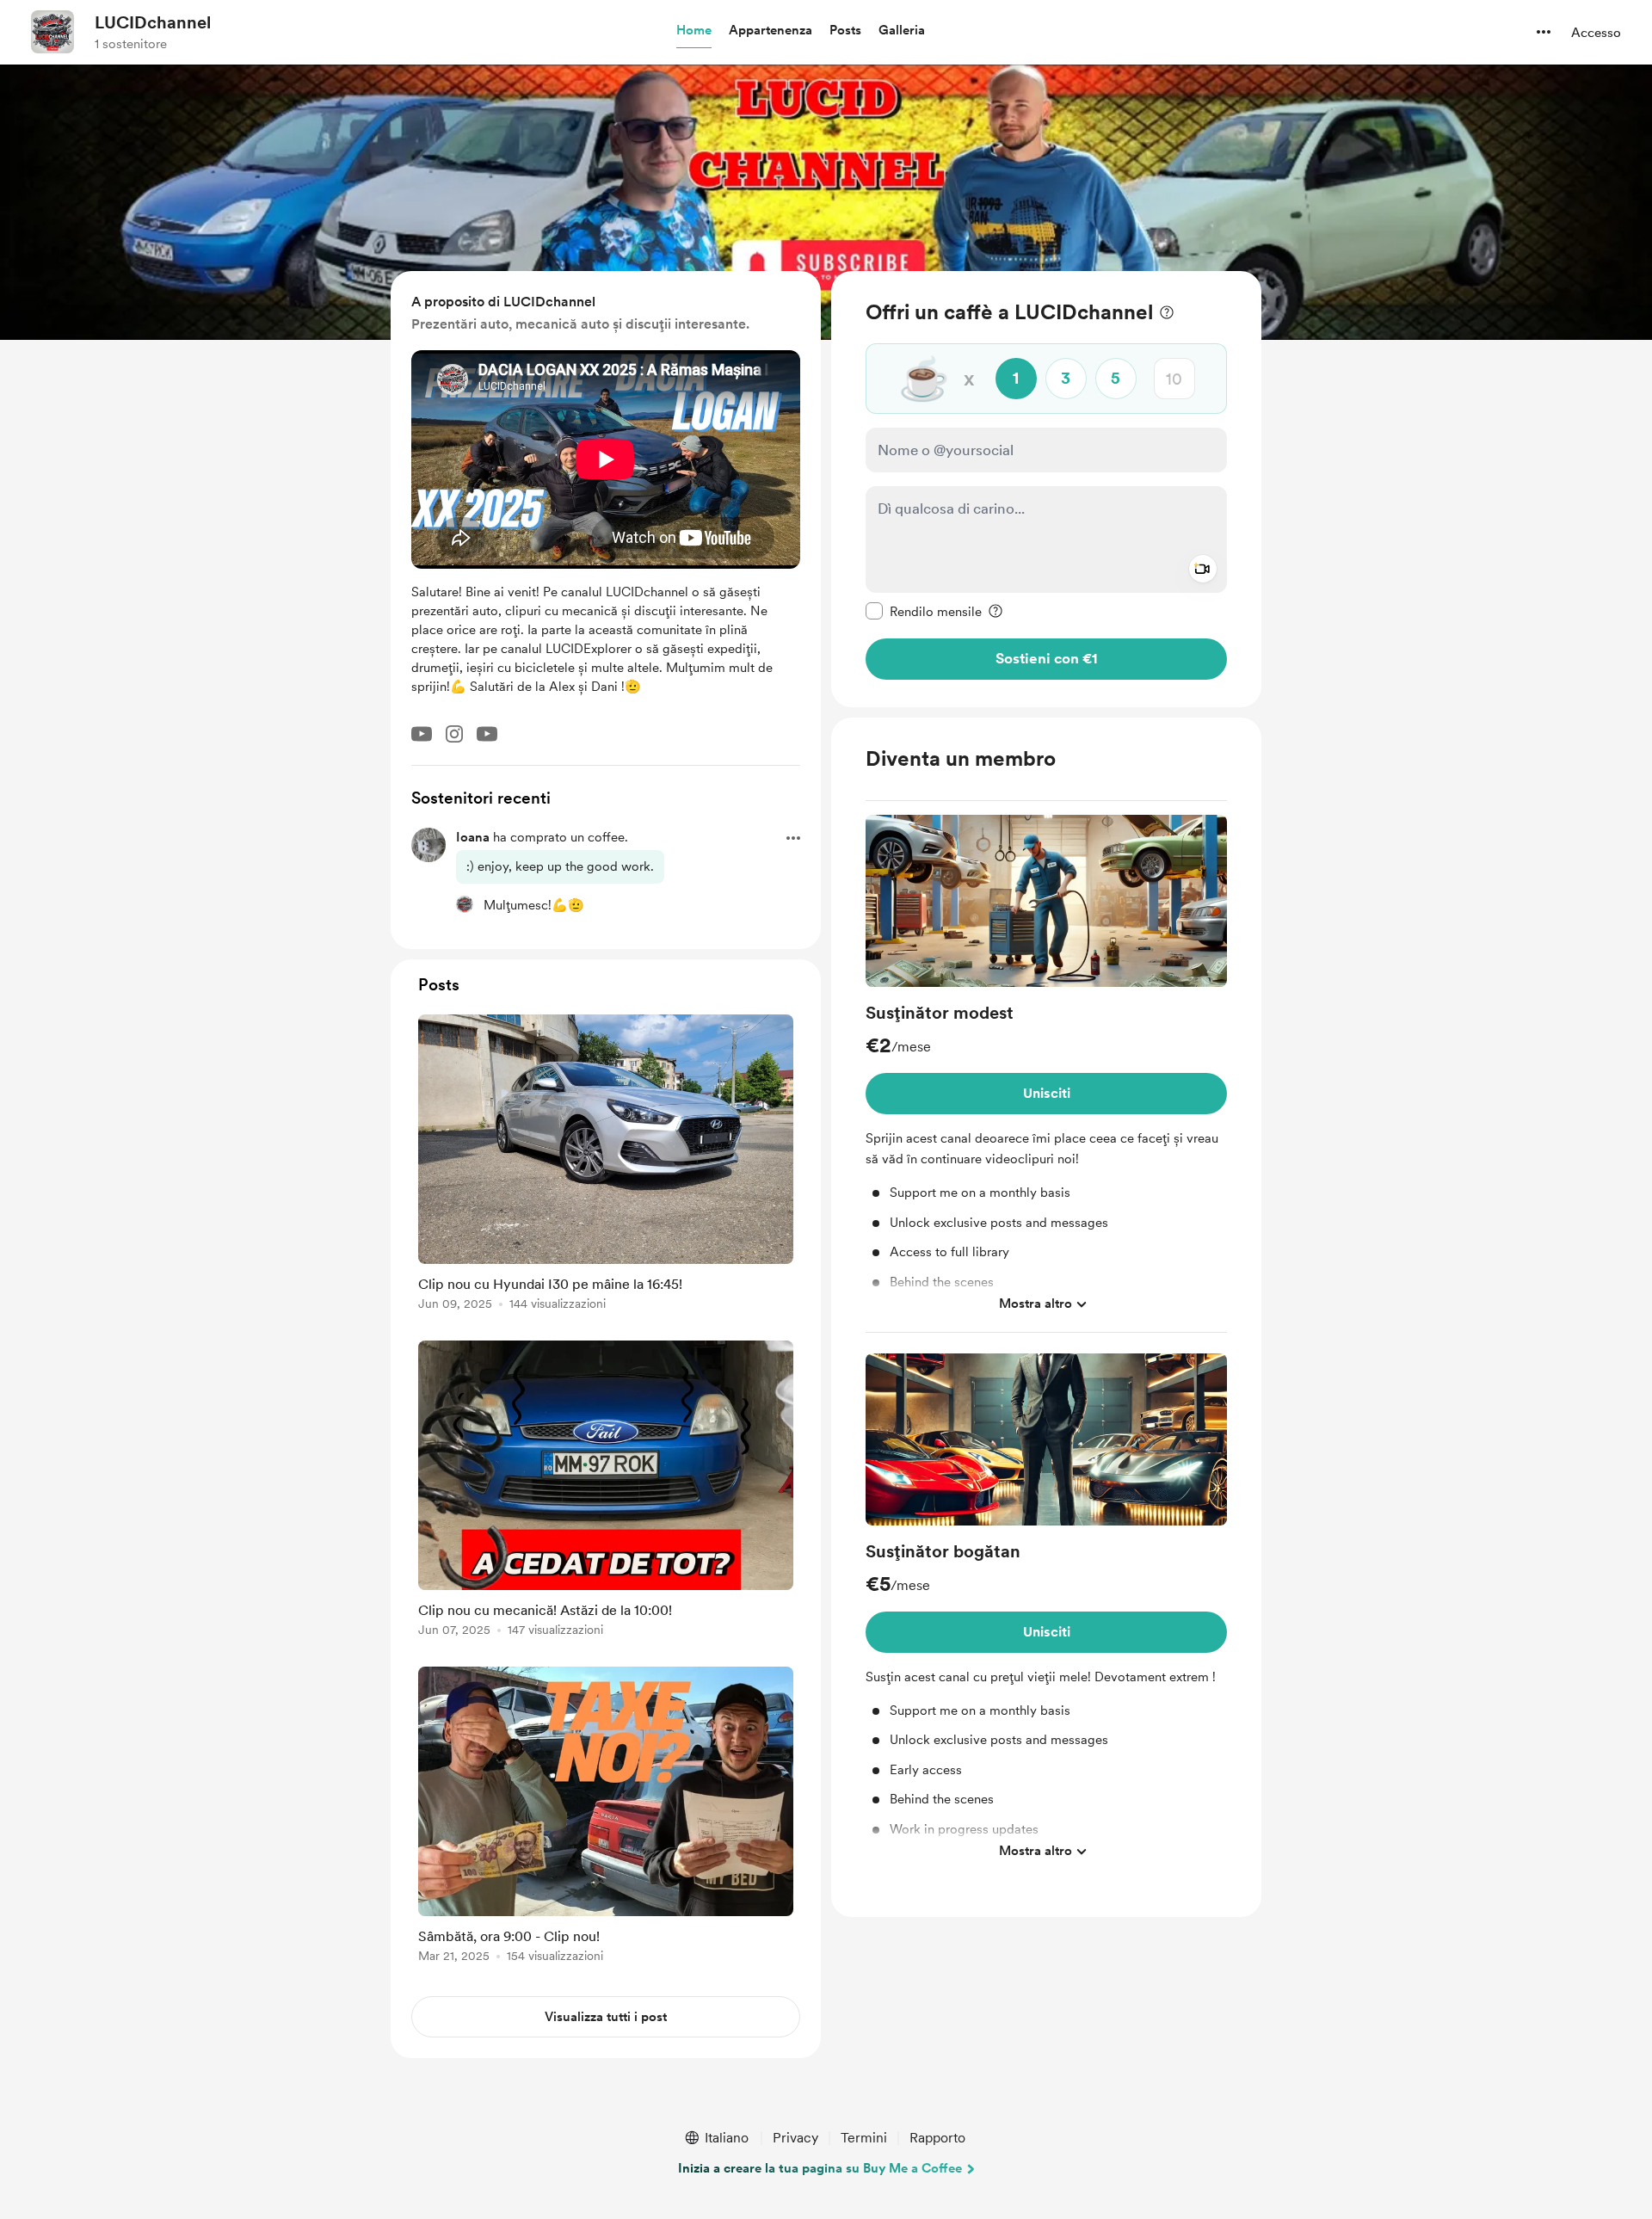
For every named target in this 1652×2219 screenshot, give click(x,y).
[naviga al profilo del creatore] (52, 32)
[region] (1046, 489)
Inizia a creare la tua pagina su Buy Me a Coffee (820, 2168)
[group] (1046, 1074)
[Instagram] (454, 734)
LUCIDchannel (153, 22)
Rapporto (937, 2138)
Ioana (473, 837)
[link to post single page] (606, 1165)
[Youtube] (422, 734)
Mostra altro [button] (1036, 1304)
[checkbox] (924, 611)
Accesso (1596, 33)
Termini (864, 2138)
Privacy (795, 2138)
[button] (694, 31)
